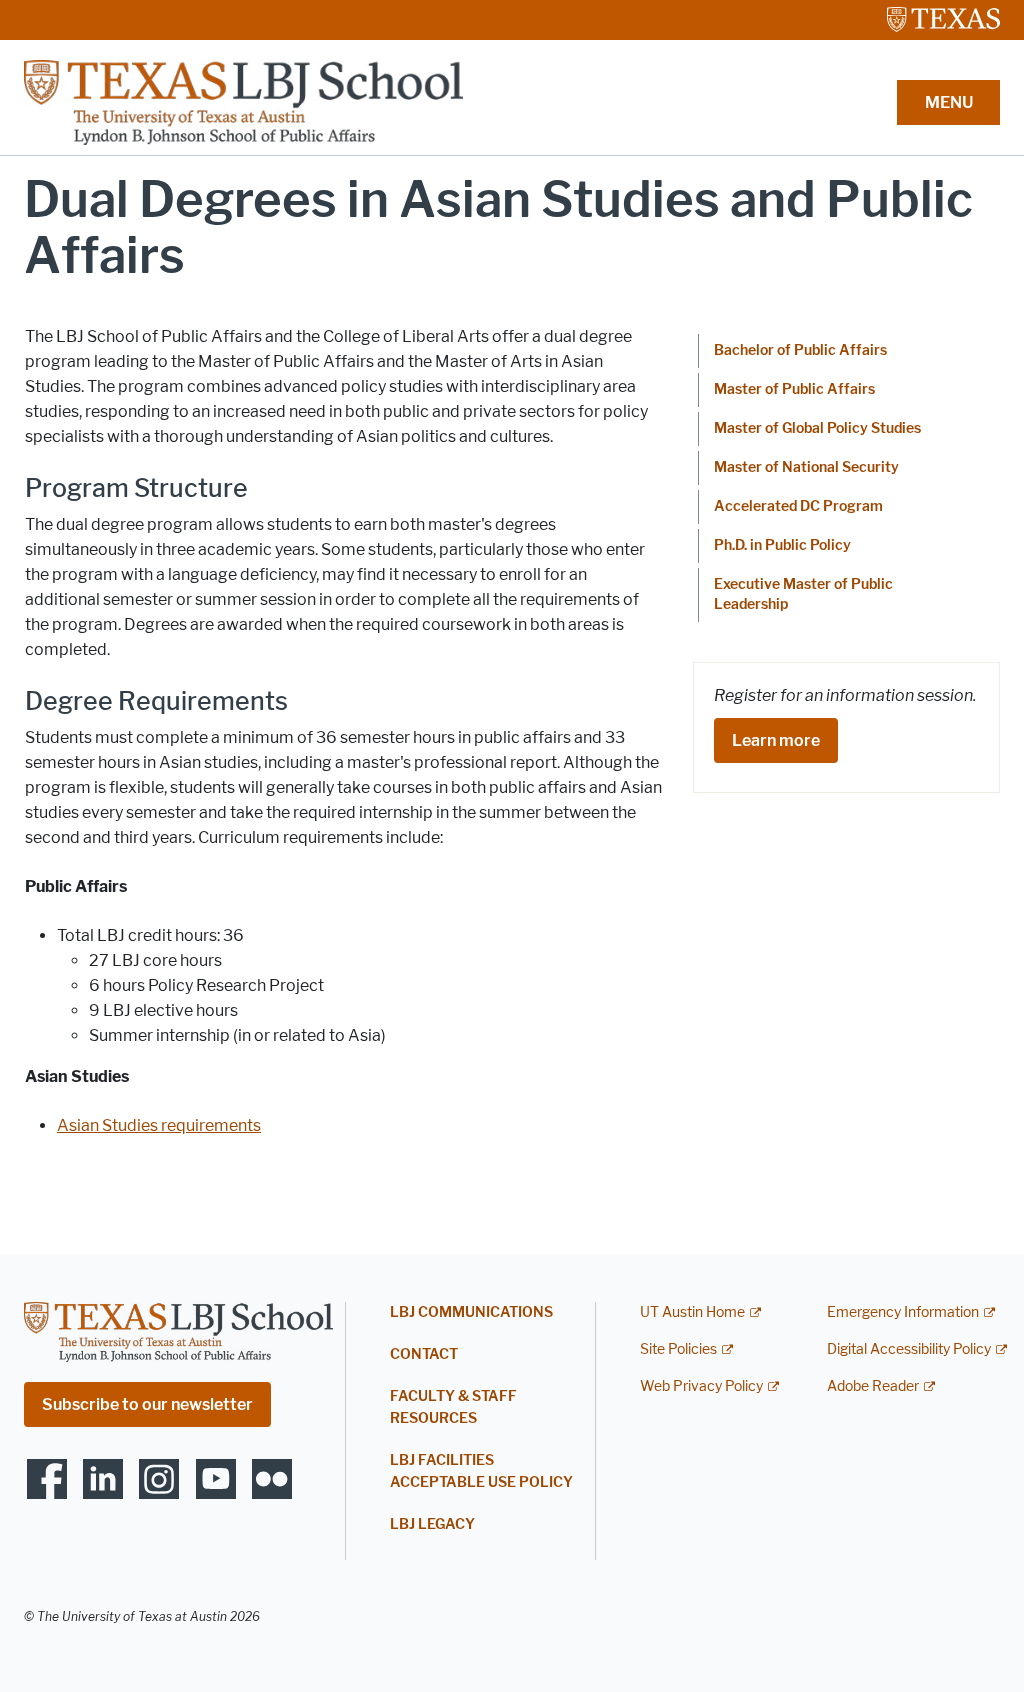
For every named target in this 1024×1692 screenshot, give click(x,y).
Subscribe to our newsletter (147, 1404)
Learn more (776, 740)
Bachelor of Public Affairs (800, 350)
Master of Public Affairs (794, 389)
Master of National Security (806, 467)
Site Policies (678, 1349)
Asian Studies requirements (159, 1125)
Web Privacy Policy (701, 1386)
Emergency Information (903, 1312)
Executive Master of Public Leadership (803, 594)
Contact (424, 1354)
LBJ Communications (471, 1312)
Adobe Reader (873, 1386)
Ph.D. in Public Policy (782, 545)
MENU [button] (949, 102)
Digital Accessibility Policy (909, 1349)
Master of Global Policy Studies (817, 428)
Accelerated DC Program (798, 506)
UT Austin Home (692, 1312)
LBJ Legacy (432, 1524)
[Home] (243, 101)
